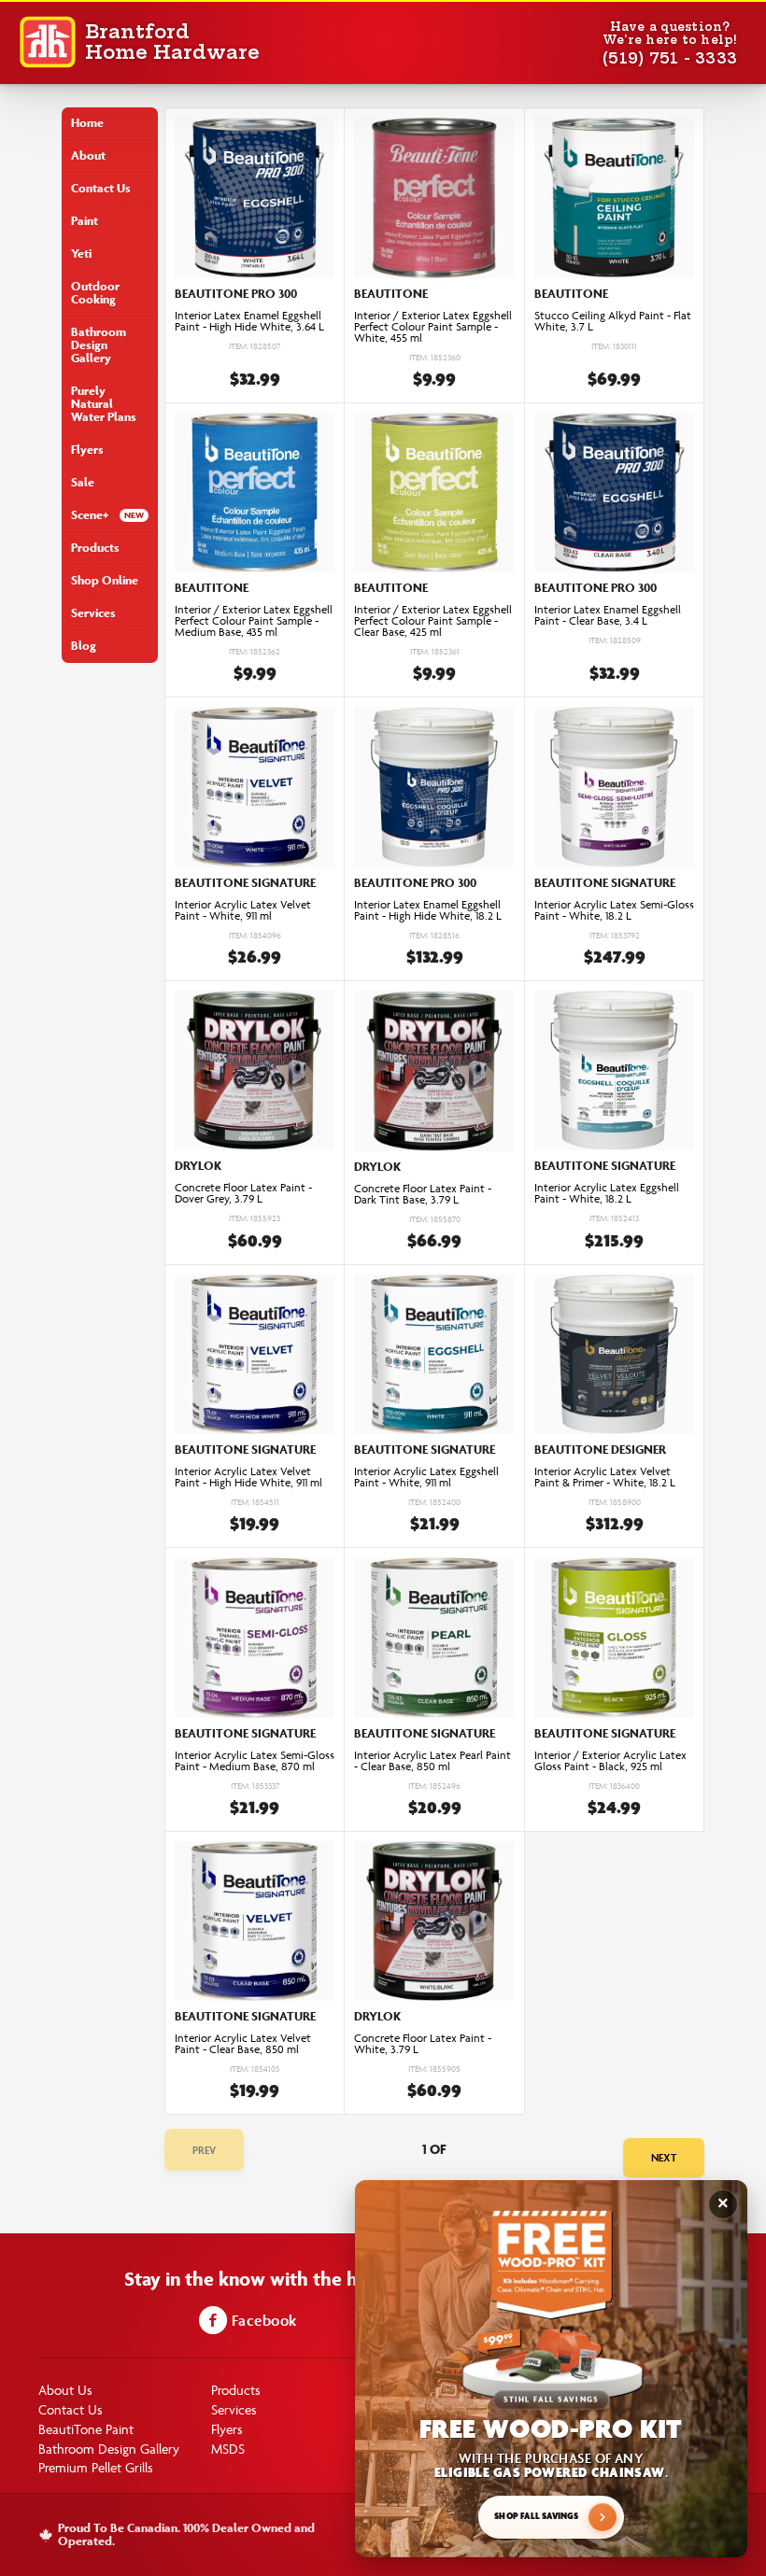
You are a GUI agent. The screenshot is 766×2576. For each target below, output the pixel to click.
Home (87, 123)
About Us (65, 2390)
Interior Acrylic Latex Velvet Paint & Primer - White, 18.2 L (605, 1477)
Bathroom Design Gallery (99, 345)
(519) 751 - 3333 (670, 58)
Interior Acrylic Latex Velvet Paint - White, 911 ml (243, 910)
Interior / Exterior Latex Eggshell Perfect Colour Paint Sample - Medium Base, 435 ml (254, 621)
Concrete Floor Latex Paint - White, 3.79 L (423, 2044)
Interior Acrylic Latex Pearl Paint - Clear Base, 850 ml (433, 1761)
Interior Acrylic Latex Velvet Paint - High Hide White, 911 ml (248, 1477)
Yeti (81, 253)
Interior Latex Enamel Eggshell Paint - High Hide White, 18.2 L (428, 910)
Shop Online (105, 580)
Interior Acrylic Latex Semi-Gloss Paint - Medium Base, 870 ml (255, 1761)
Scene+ (90, 515)
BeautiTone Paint (86, 2429)
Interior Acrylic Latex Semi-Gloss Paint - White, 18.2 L (614, 910)
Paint (85, 221)
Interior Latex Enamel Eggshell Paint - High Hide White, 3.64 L (249, 321)
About (88, 155)
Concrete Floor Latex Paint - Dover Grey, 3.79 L (243, 1193)
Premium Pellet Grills (96, 2467)
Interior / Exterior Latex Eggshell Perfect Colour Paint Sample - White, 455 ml (433, 327)
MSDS (228, 2449)
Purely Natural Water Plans (104, 404)
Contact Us (101, 188)
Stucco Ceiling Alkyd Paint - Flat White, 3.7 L (613, 321)
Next (664, 2157)
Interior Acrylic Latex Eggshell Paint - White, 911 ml (426, 1477)
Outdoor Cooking (95, 293)
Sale (83, 482)
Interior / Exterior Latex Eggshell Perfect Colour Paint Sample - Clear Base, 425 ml (433, 621)
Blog (84, 646)
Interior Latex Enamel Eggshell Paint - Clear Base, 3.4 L (608, 615)
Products (95, 548)
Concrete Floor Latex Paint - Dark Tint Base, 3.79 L (423, 1194)
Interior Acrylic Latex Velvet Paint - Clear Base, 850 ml (243, 2044)
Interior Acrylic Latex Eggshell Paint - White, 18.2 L (607, 1193)
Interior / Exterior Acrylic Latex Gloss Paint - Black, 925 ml (610, 1761)
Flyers (87, 450)
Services (93, 613)
